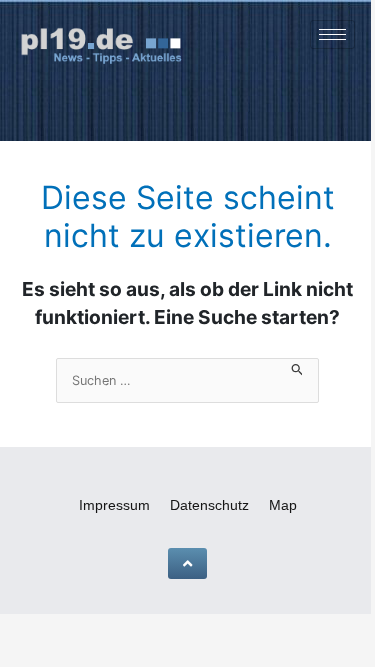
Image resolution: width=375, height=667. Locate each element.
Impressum (114, 505)
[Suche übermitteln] (297, 367)
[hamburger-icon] (332, 34)
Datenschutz (209, 505)
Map (283, 505)
